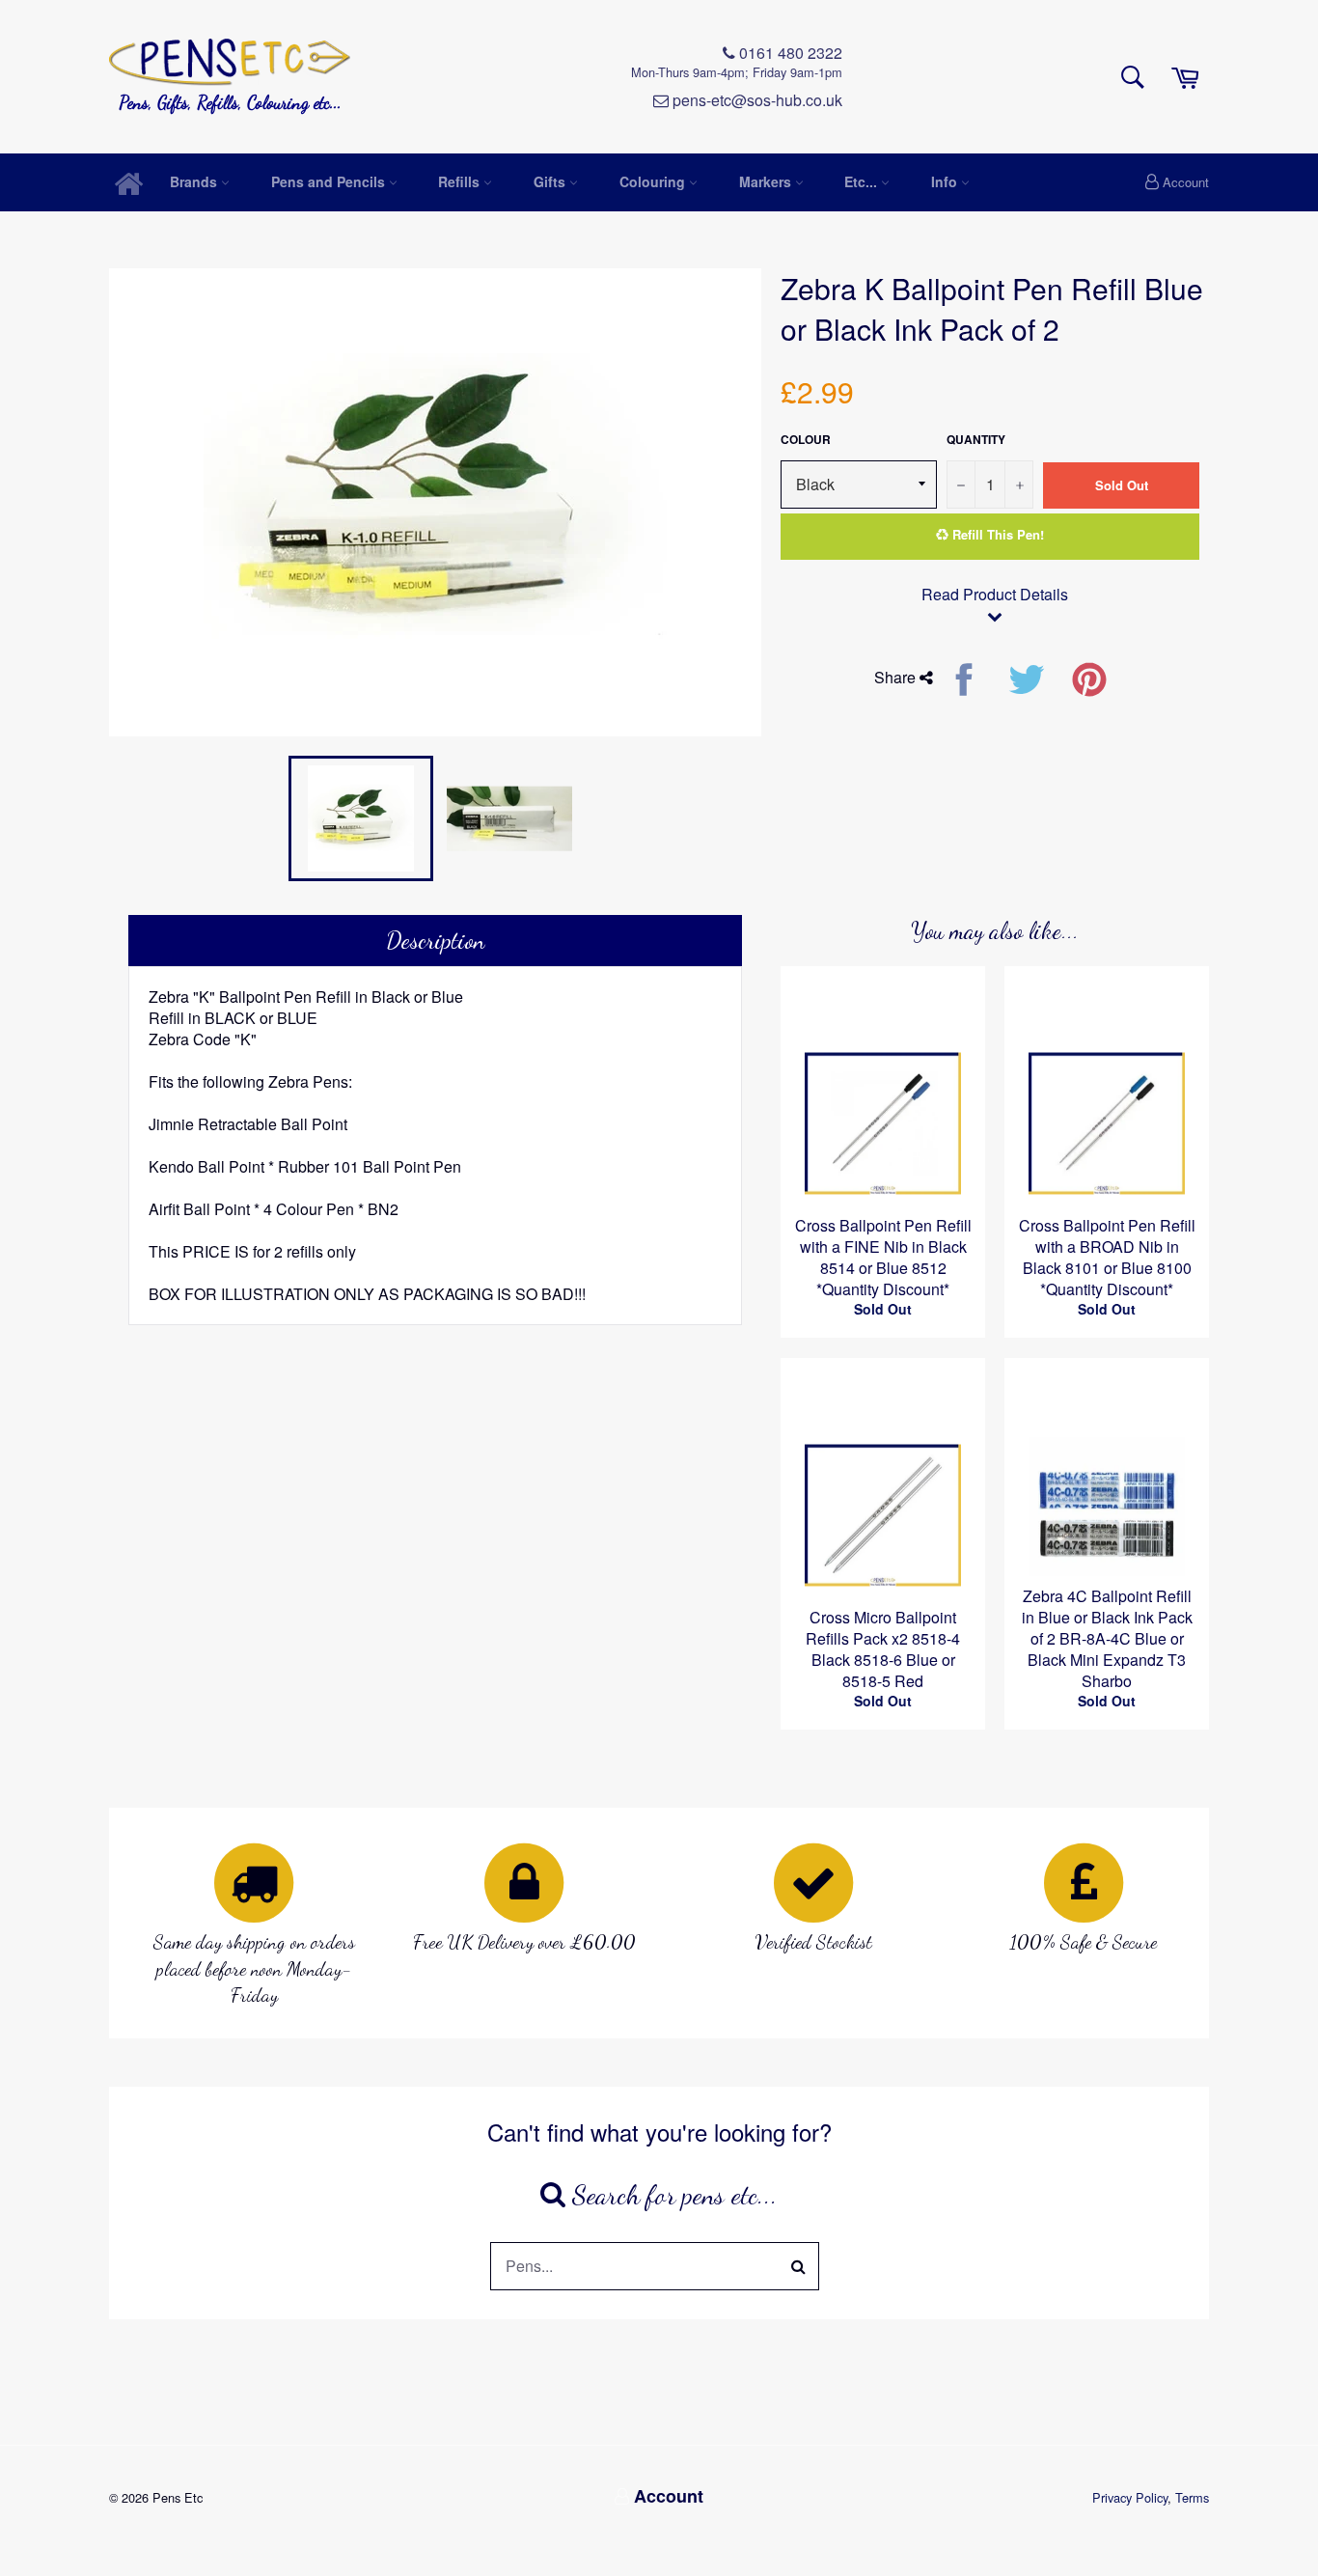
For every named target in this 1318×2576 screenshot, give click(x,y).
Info (946, 181)
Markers (767, 181)
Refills (461, 181)
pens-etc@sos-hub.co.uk (755, 100)
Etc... (863, 181)
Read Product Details (995, 595)
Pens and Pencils (330, 181)
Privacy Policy (1130, 2497)
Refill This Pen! (996, 534)
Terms (1192, 2497)
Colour (806, 440)
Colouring (654, 181)
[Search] (799, 2266)
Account (1186, 182)
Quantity (976, 440)
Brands (195, 181)
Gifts (551, 181)
